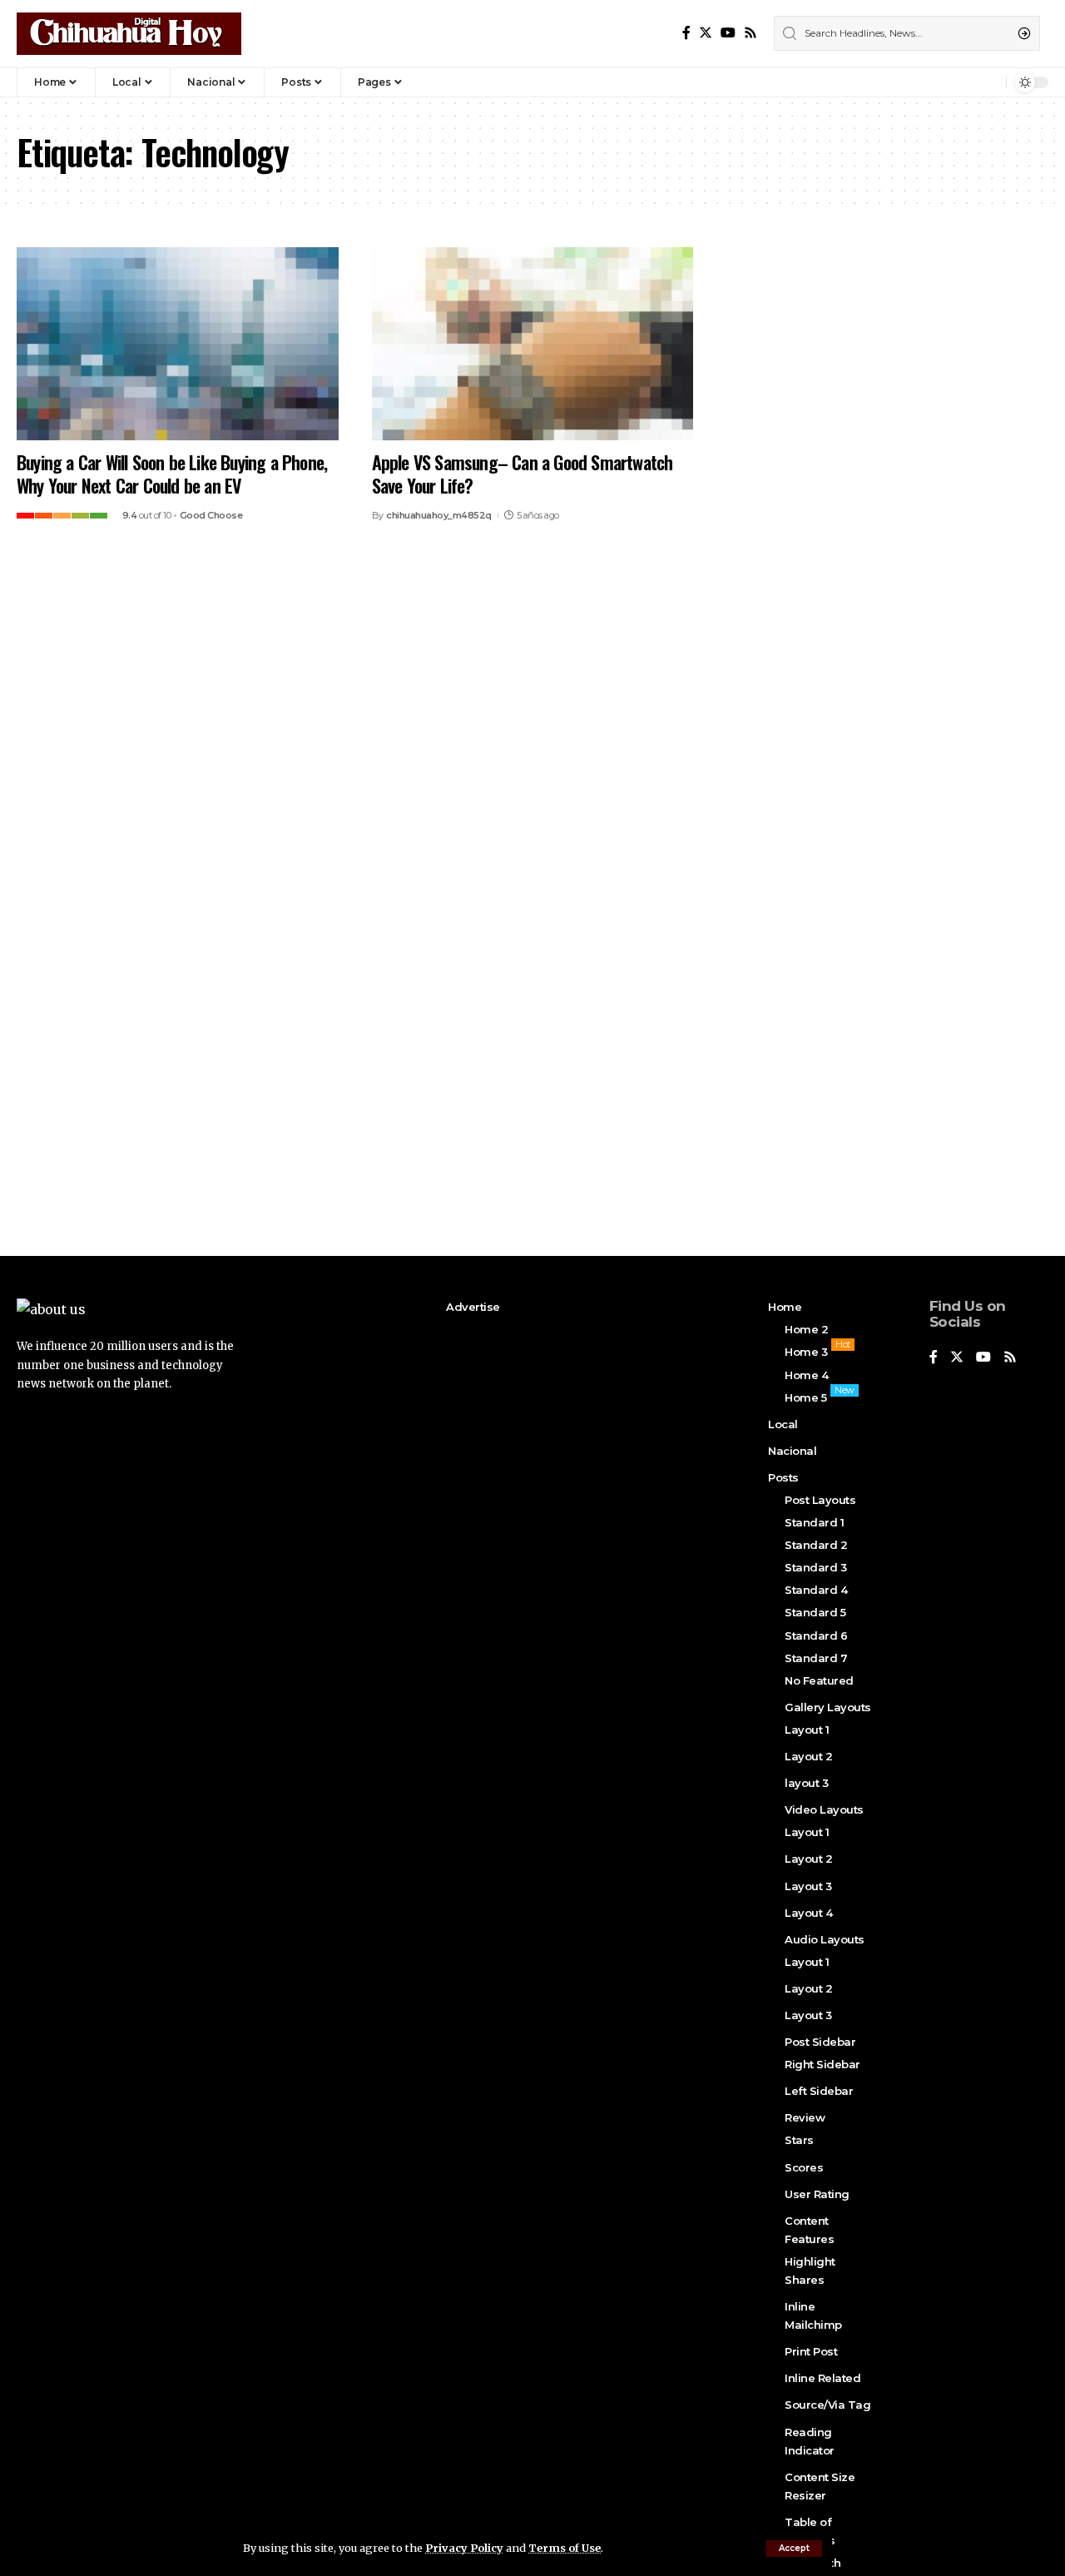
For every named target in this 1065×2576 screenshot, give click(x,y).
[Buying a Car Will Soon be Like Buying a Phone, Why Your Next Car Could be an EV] (178, 344)
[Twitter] (706, 33)
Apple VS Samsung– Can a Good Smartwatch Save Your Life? (523, 474)
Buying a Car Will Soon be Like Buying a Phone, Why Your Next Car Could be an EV (172, 474)
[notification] (989, 82)
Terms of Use (565, 2548)
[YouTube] (728, 33)
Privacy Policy (464, 2548)
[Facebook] (686, 33)
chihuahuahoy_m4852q (439, 515)
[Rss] (750, 33)
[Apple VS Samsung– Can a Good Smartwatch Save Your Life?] (533, 344)
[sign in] (966, 82)
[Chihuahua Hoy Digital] (129, 34)
